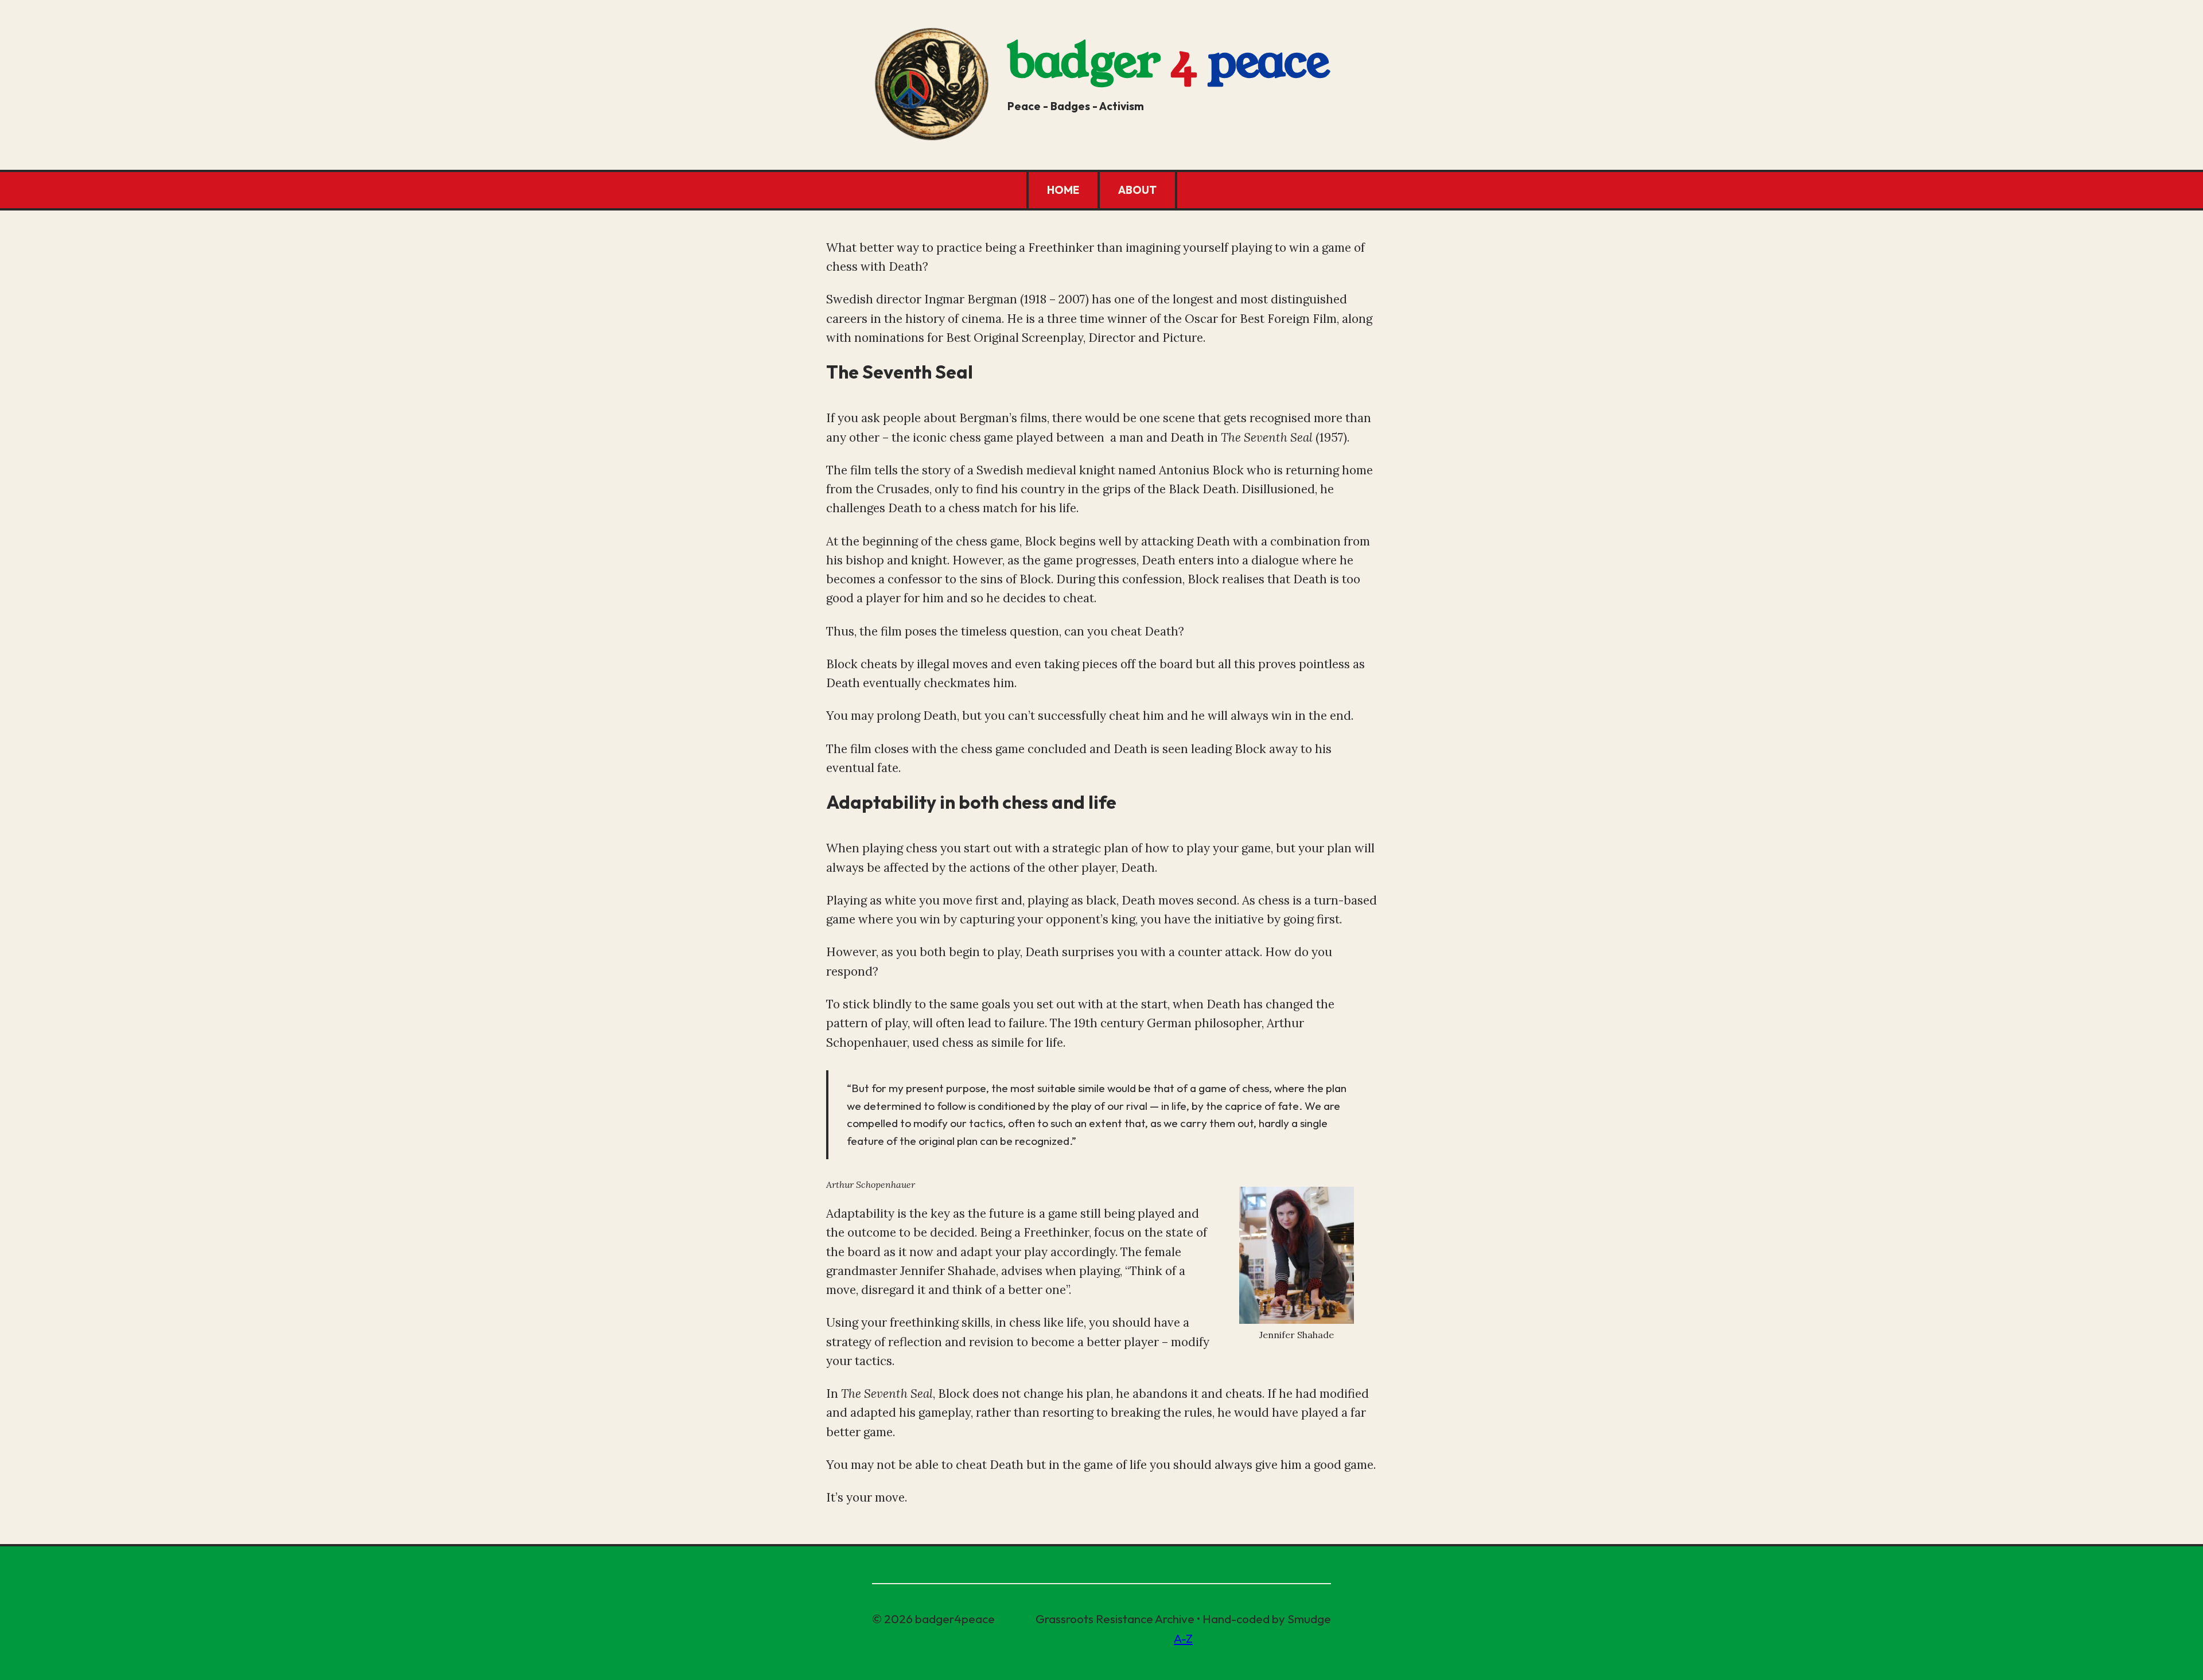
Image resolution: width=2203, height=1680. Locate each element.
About (1137, 190)
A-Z (1183, 1638)
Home (1063, 190)
